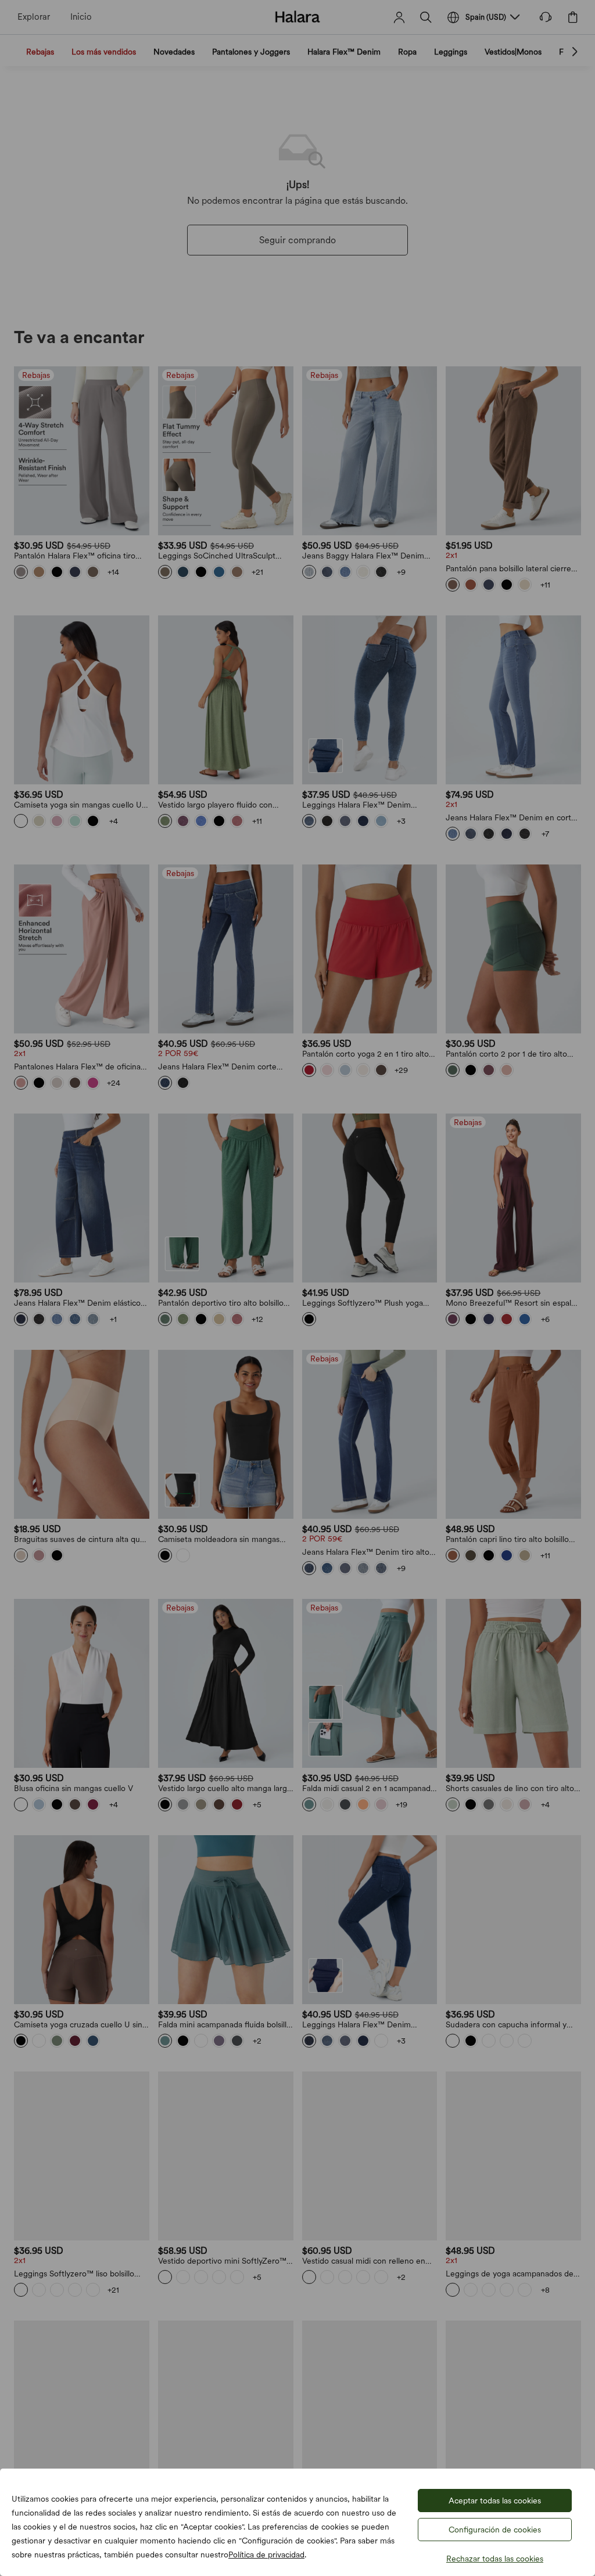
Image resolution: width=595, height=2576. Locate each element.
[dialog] (297, 1288)
